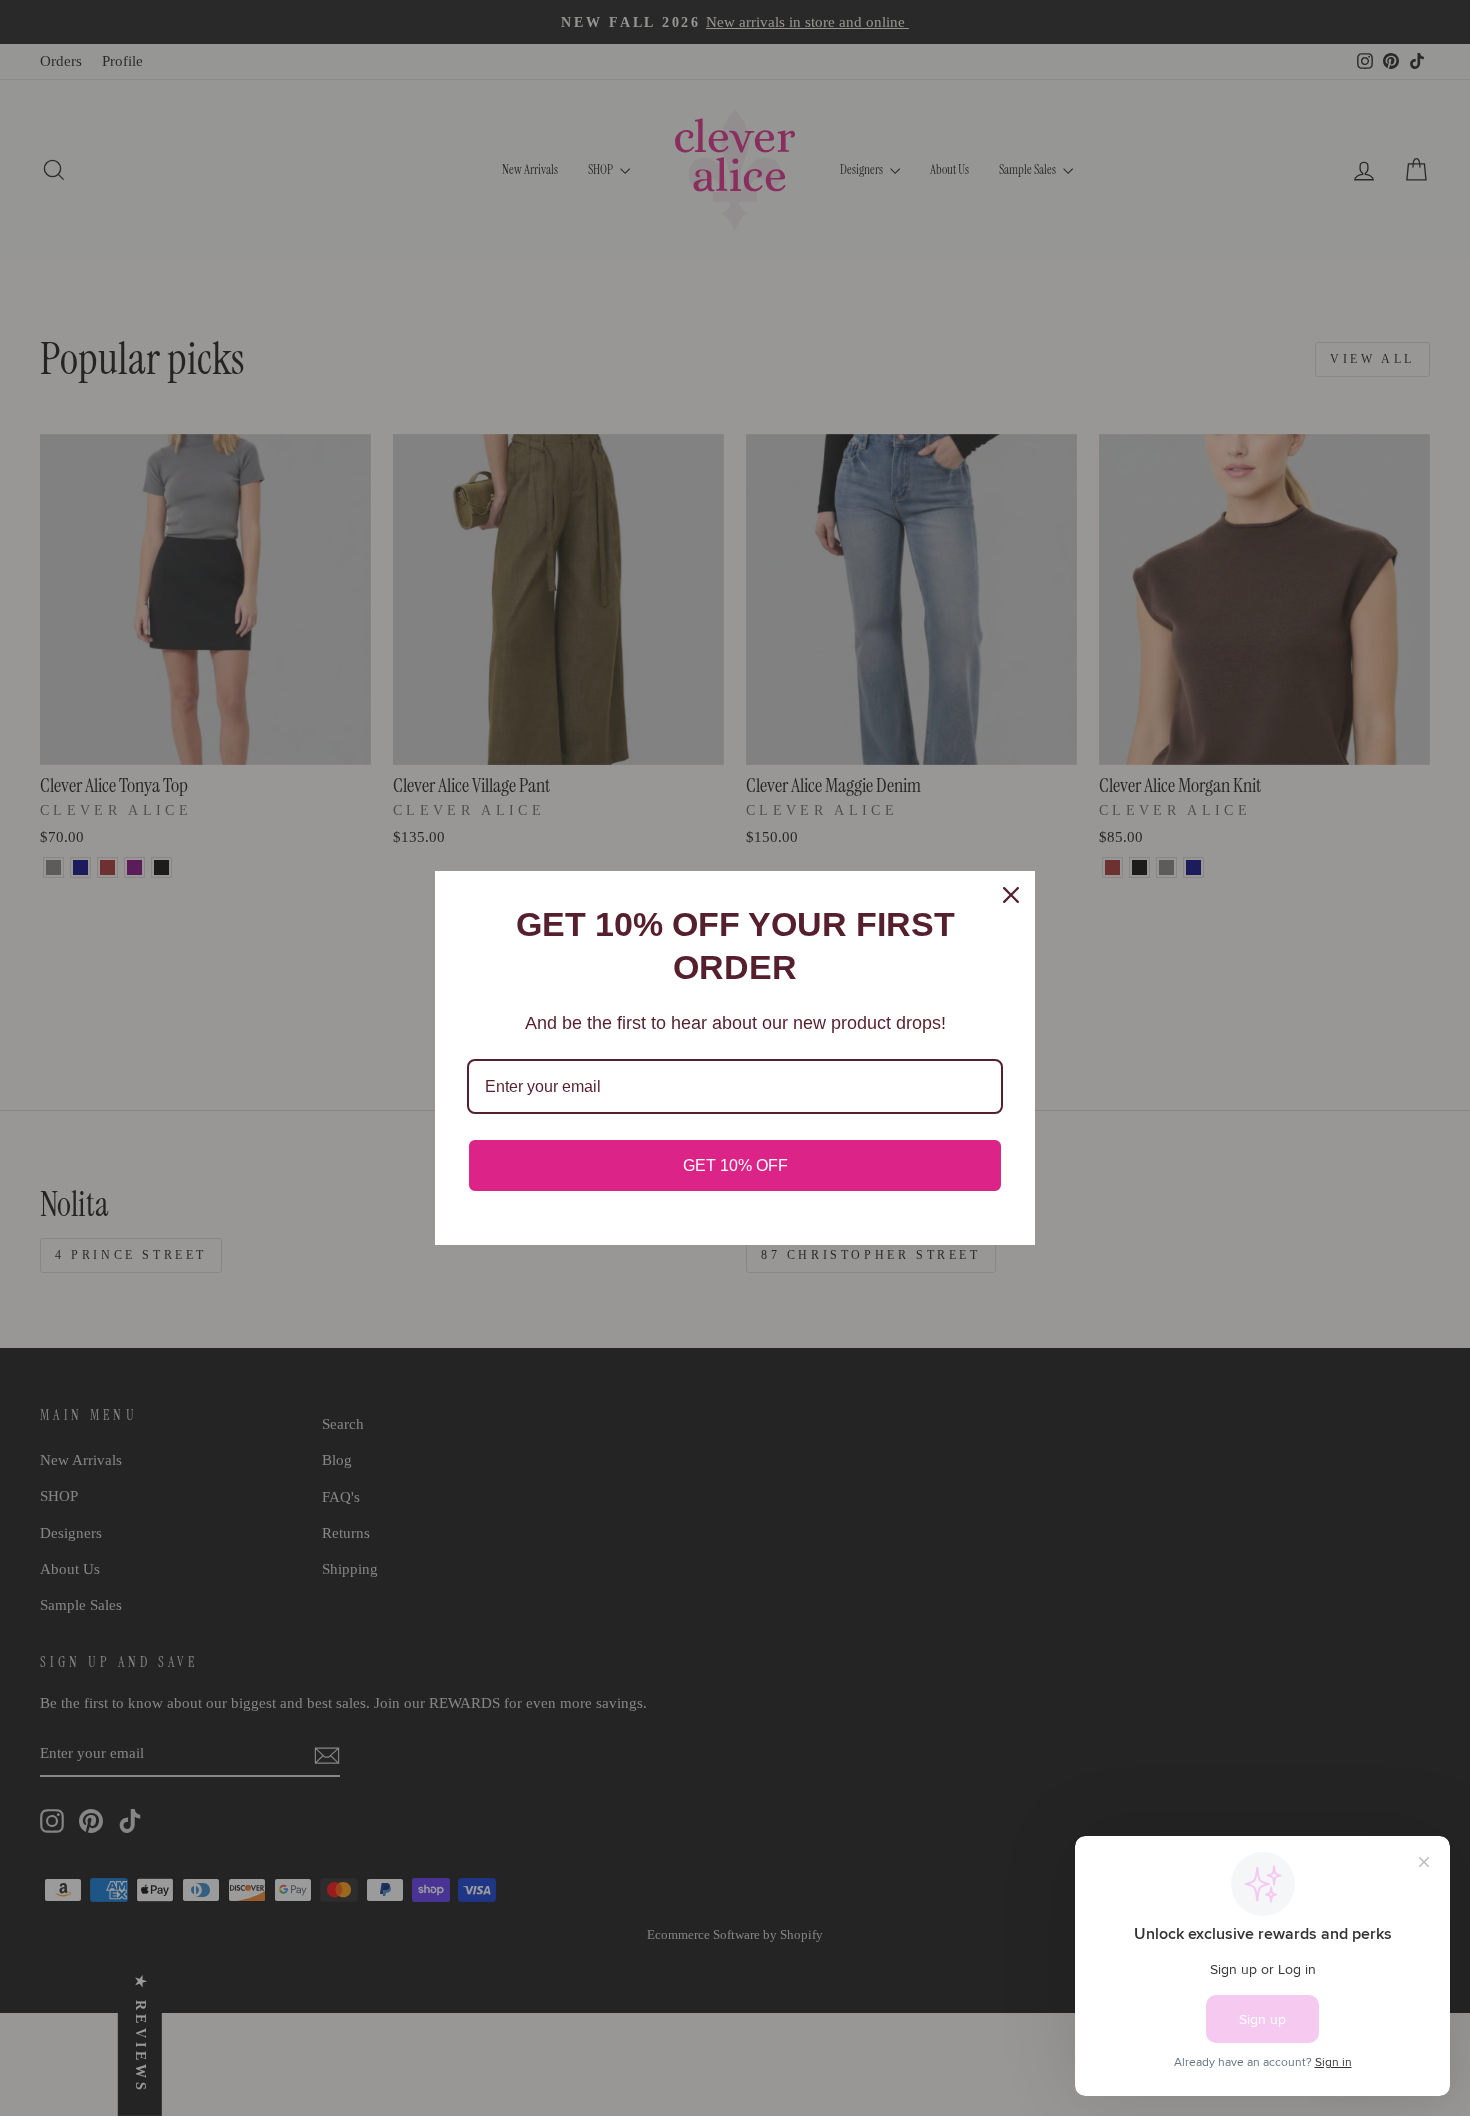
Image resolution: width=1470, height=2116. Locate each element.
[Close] (1011, 895)
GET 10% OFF (735, 1165)
